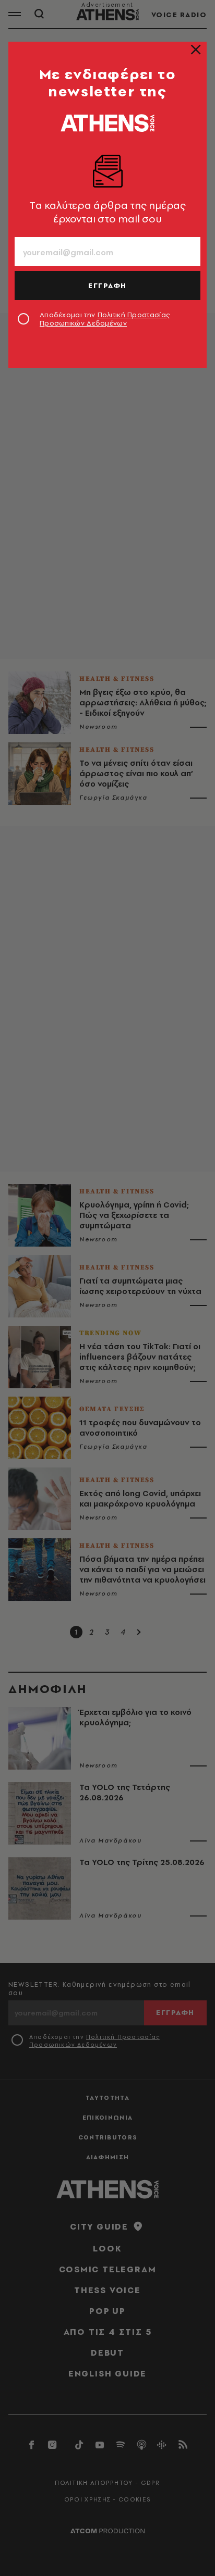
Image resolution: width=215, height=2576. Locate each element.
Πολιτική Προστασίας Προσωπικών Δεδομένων (105, 319)
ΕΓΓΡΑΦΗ (107, 285)
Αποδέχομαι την (105, 319)
